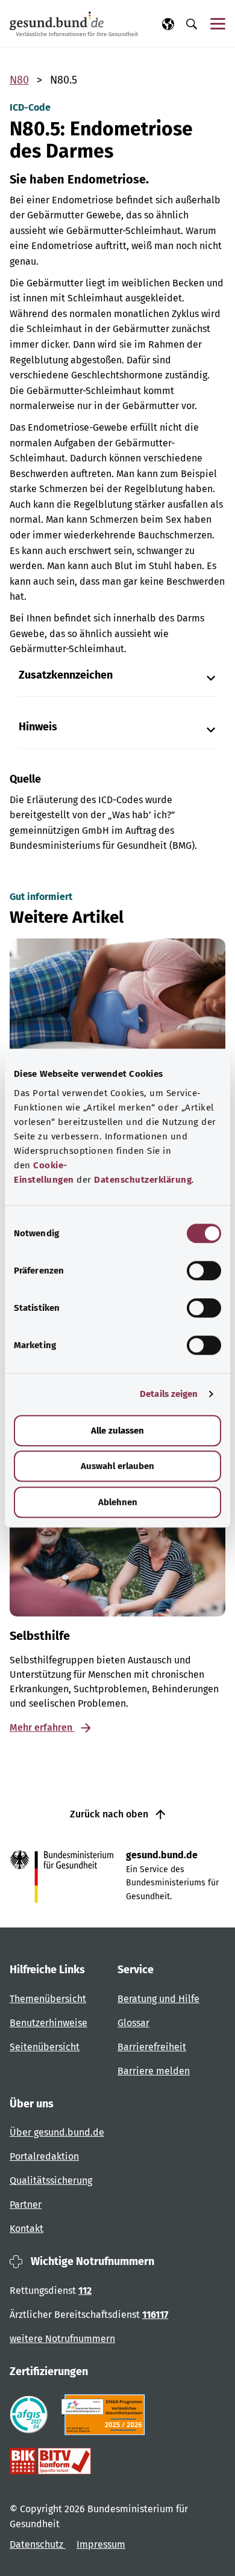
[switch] (204, 1271)
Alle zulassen (117, 1431)
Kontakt (27, 2229)
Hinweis (38, 727)
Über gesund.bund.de (57, 2132)
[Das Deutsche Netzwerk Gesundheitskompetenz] (106, 2415)
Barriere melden (154, 2071)
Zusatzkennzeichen (66, 675)
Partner (26, 2205)
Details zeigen (169, 1394)
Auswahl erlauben (117, 1466)
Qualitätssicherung (51, 2180)
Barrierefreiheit (152, 2047)
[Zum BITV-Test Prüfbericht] (50, 2461)
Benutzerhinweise (49, 2023)
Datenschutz (38, 2544)
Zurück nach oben (110, 1814)
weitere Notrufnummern (62, 2339)
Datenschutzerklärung (143, 1180)
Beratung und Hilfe (158, 1999)
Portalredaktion (44, 2156)
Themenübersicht (48, 1999)
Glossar (133, 2023)
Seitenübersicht (45, 2047)
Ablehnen (118, 1502)
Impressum (101, 2544)
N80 (19, 80)
